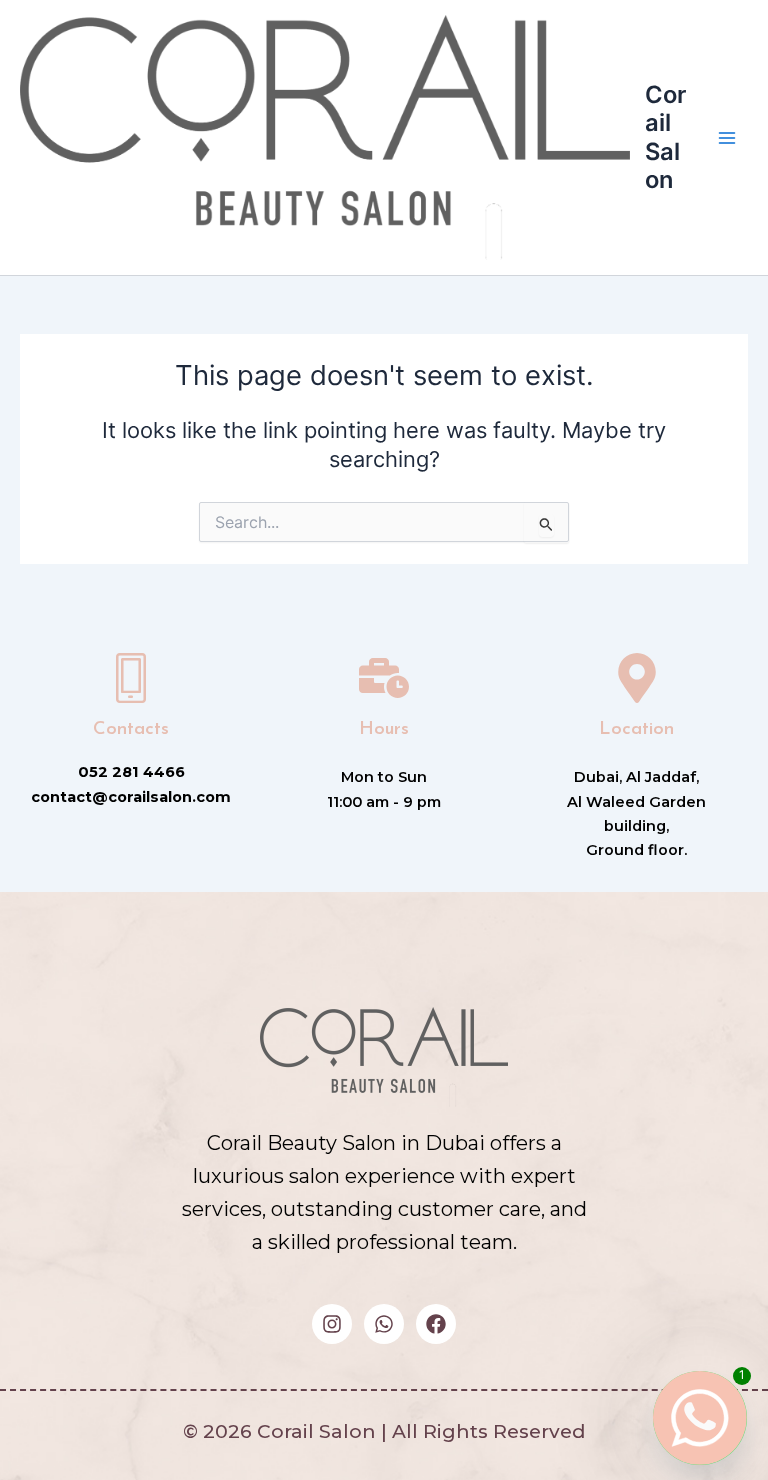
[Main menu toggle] (727, 138)
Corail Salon (665, 137)
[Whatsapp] (692, 1418)
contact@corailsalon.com (131, 797)
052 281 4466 (131, 772)
